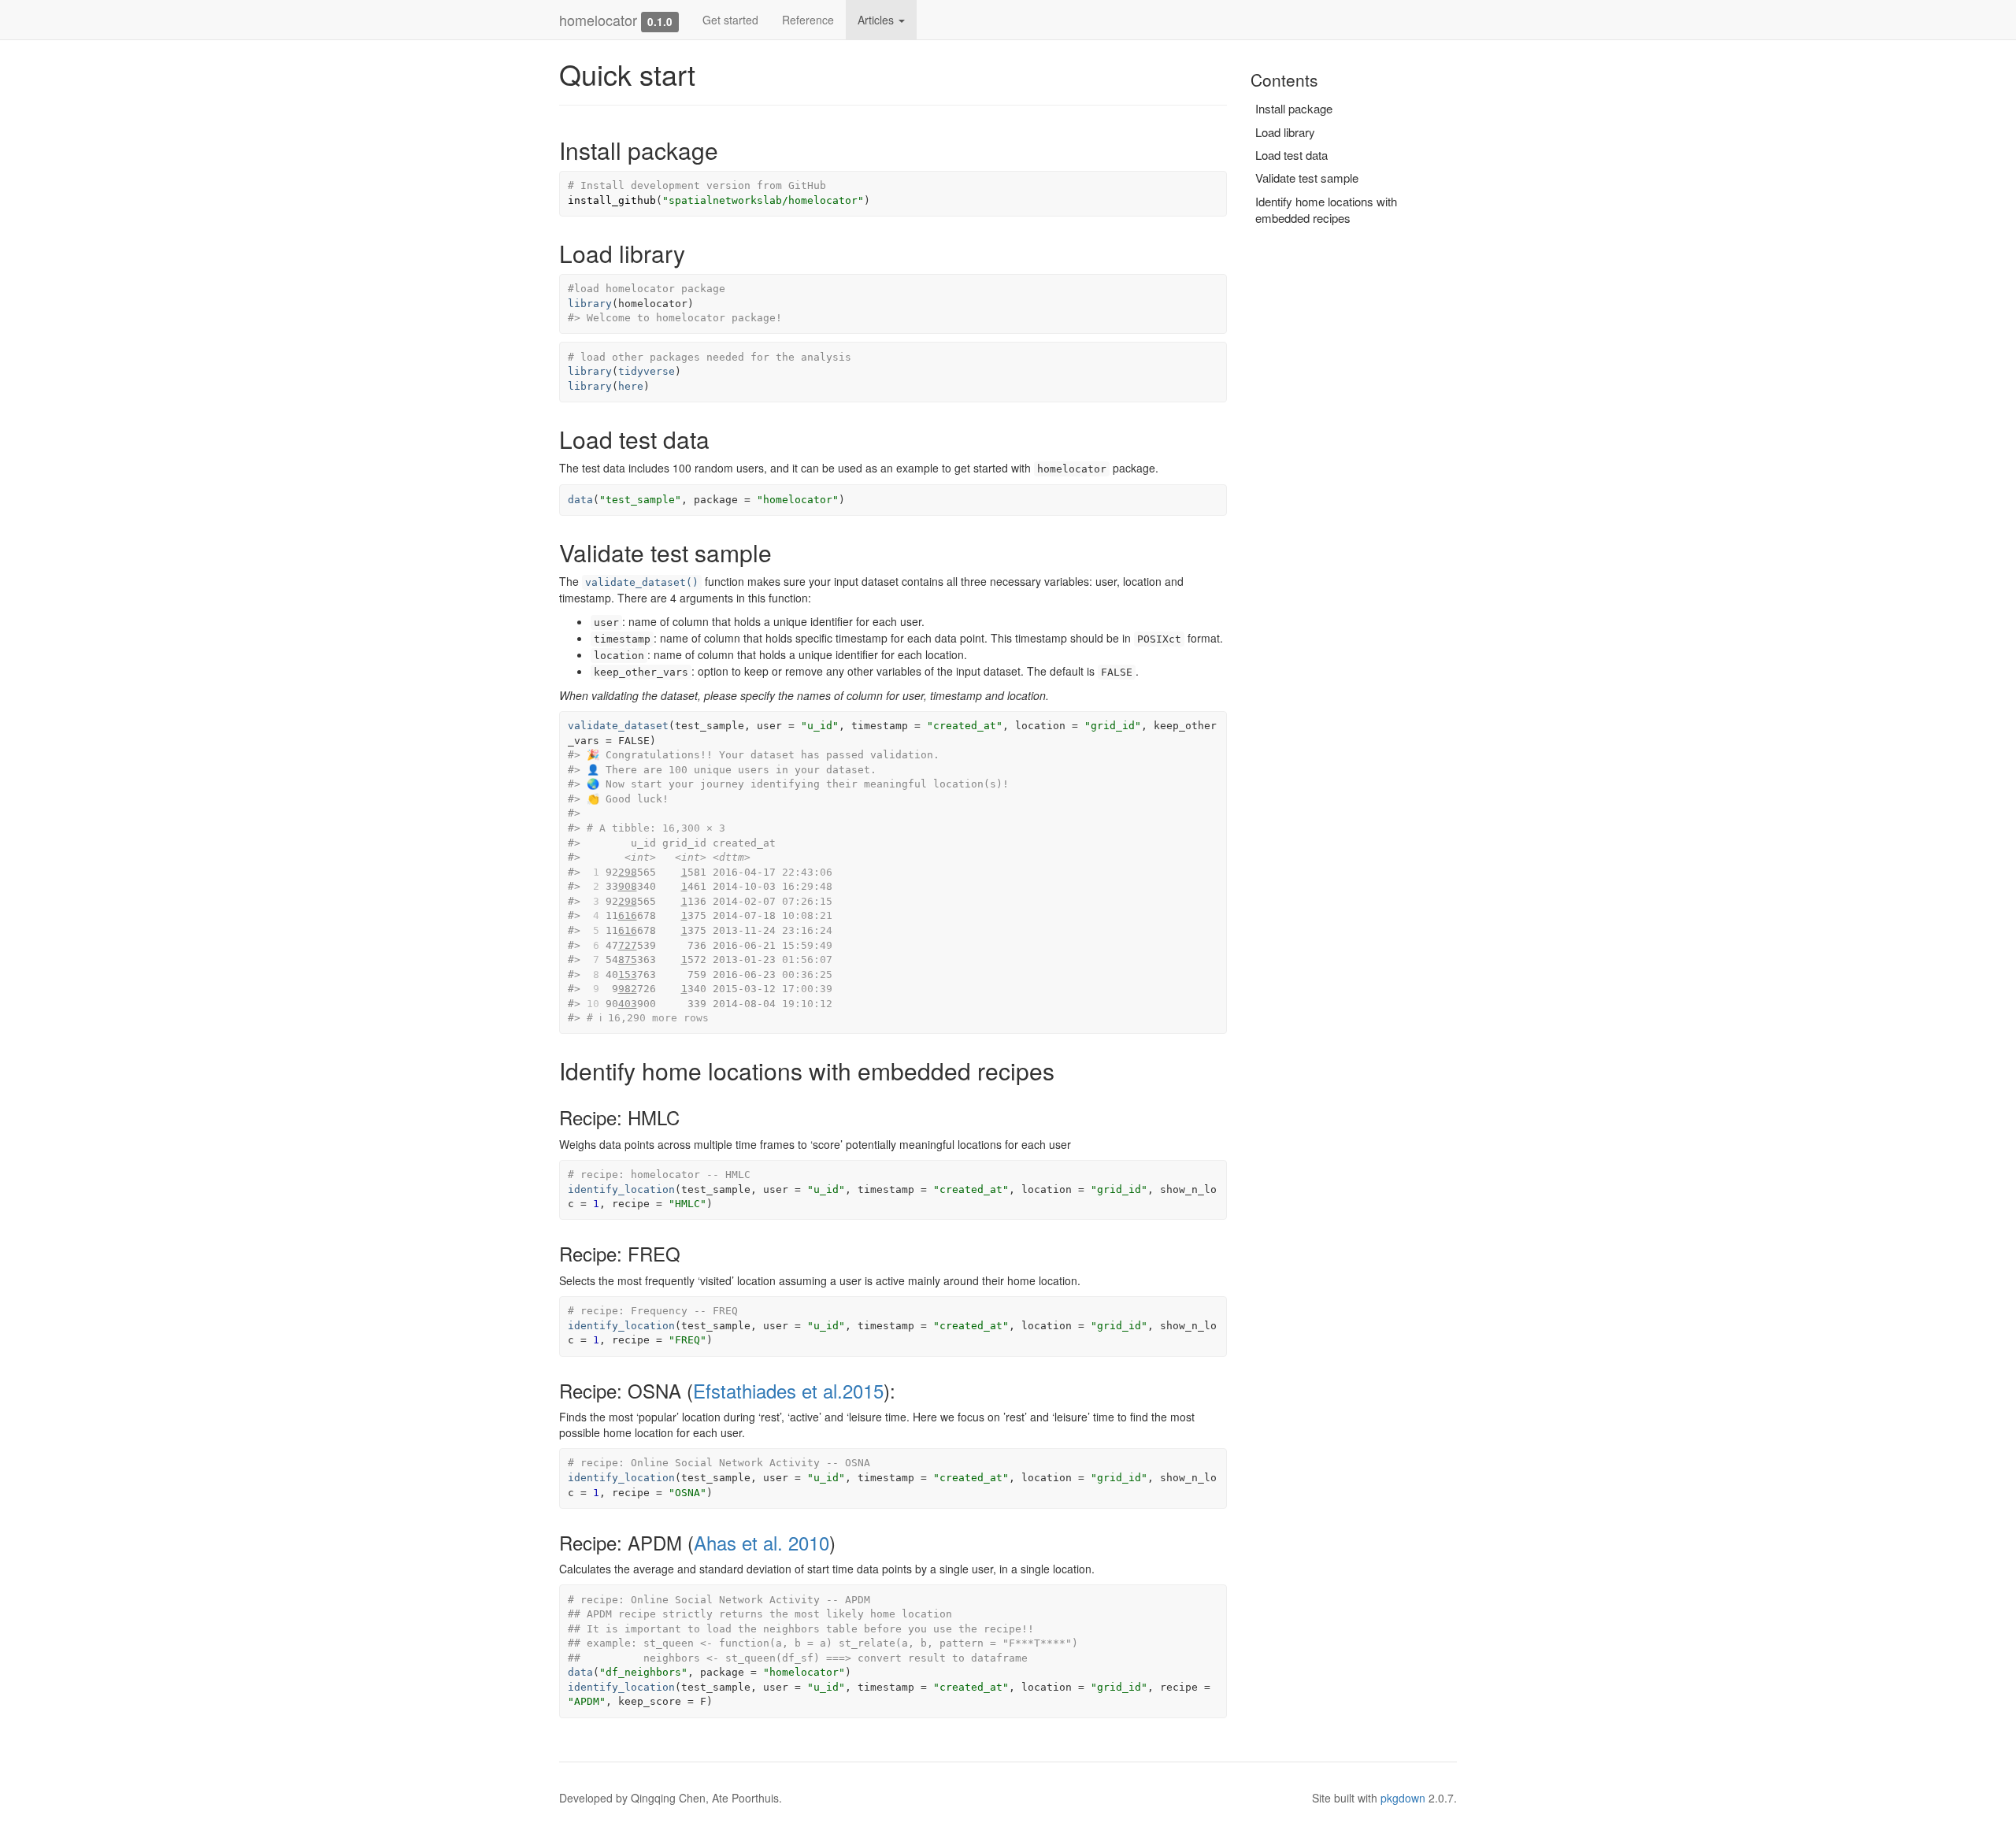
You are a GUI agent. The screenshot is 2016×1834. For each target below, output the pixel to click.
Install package (1294, 108)
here (631, 386)
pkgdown (1403, 1798)
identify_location (621, 1189)
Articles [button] (877, 20)
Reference (808, 20)
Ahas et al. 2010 (762, 1542)
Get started (730, 20)
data (580, 500)
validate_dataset (618, 726)
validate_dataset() (642, 582)
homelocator (598, 20)
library (590, 304)
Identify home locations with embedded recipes (1326, 209)
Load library (1285, 132)
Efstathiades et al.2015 (788, 1390)
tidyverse (647, 371)
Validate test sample (1307, 178)
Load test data (1291, 155)
